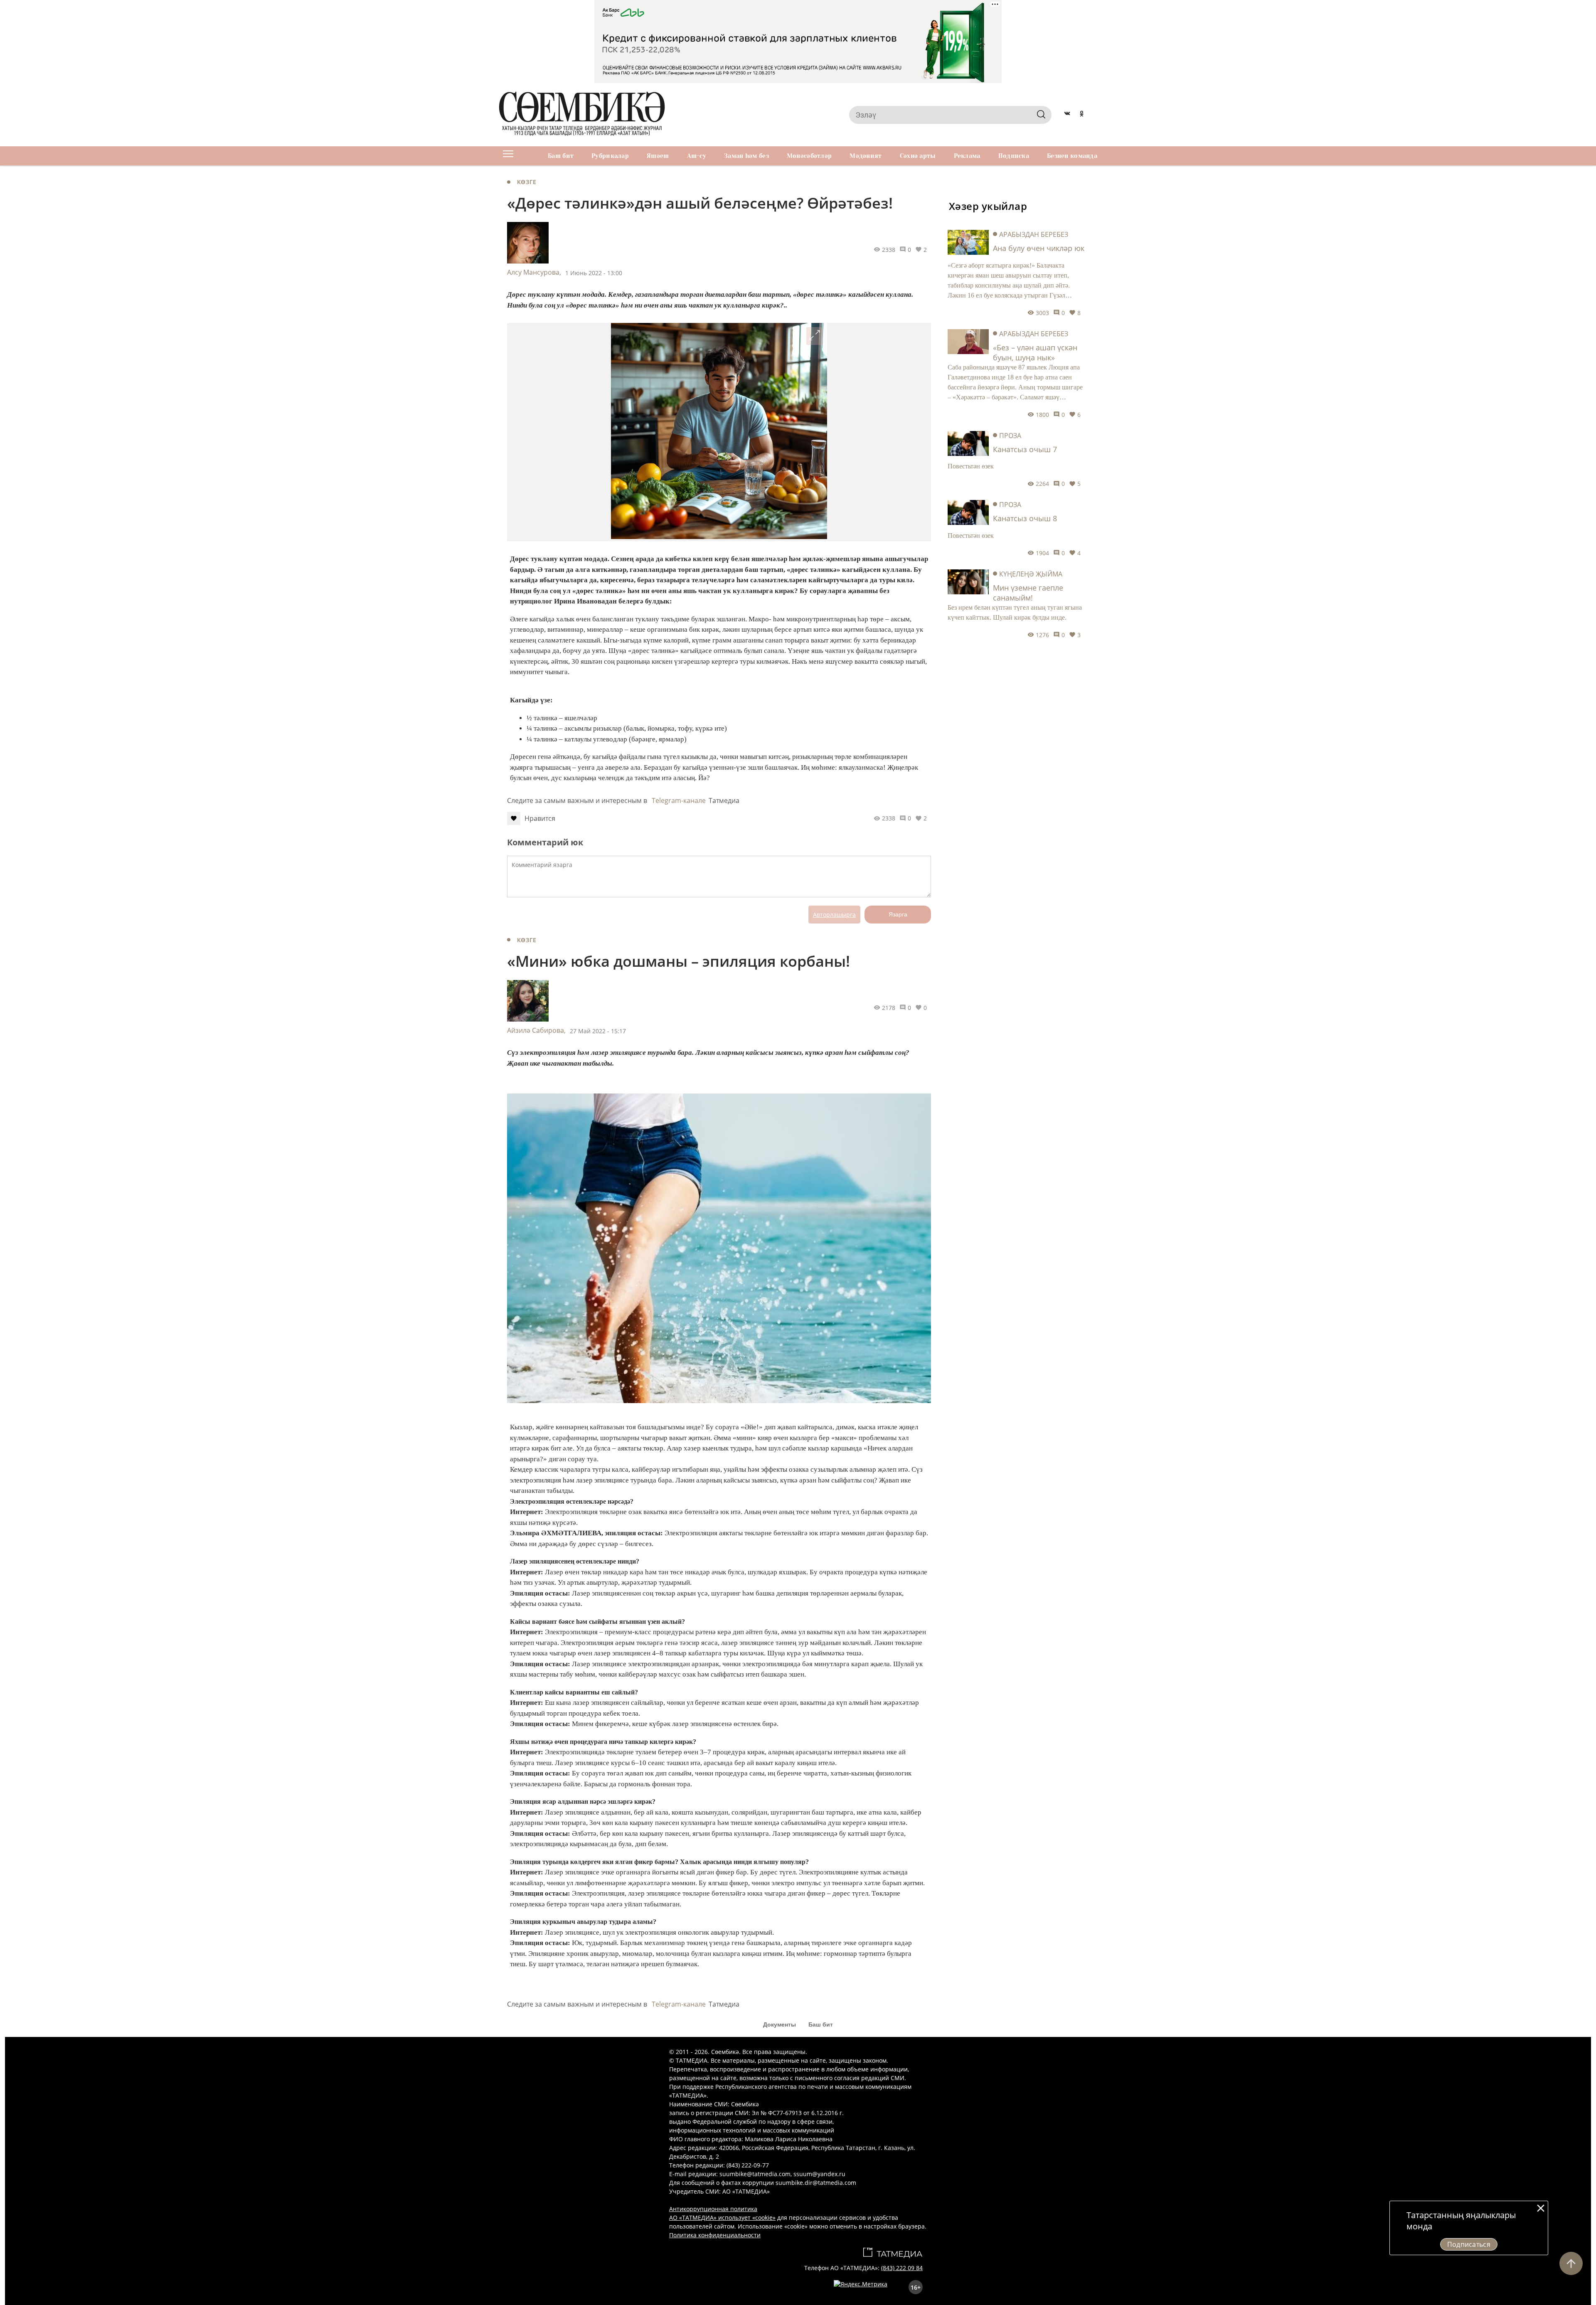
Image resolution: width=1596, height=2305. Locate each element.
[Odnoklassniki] (1082, 115)
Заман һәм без (746, 156)
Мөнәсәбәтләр (809, 156)
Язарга (898, 914)
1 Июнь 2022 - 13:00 (594, 273)
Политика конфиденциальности (715, 2235)
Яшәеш (658, 156)
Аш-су (697, 156)
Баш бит (561, 156)
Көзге (527, 182)
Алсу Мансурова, (534, 272)
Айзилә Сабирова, (536, 1030)
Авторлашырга (834, 915)
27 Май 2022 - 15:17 (598, 1031)
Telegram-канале (679, 800)
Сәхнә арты (918, 156)
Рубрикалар (610, 156)
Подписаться (1469, 2244)
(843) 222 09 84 (902, 2268)
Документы (780, 2024)
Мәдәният (866, 156)
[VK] (1067, 115)
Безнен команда (1072, 156)
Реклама (967, 156)
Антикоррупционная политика (713, 2209)
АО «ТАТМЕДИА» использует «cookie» (722, 2218)
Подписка (1014, 156)
